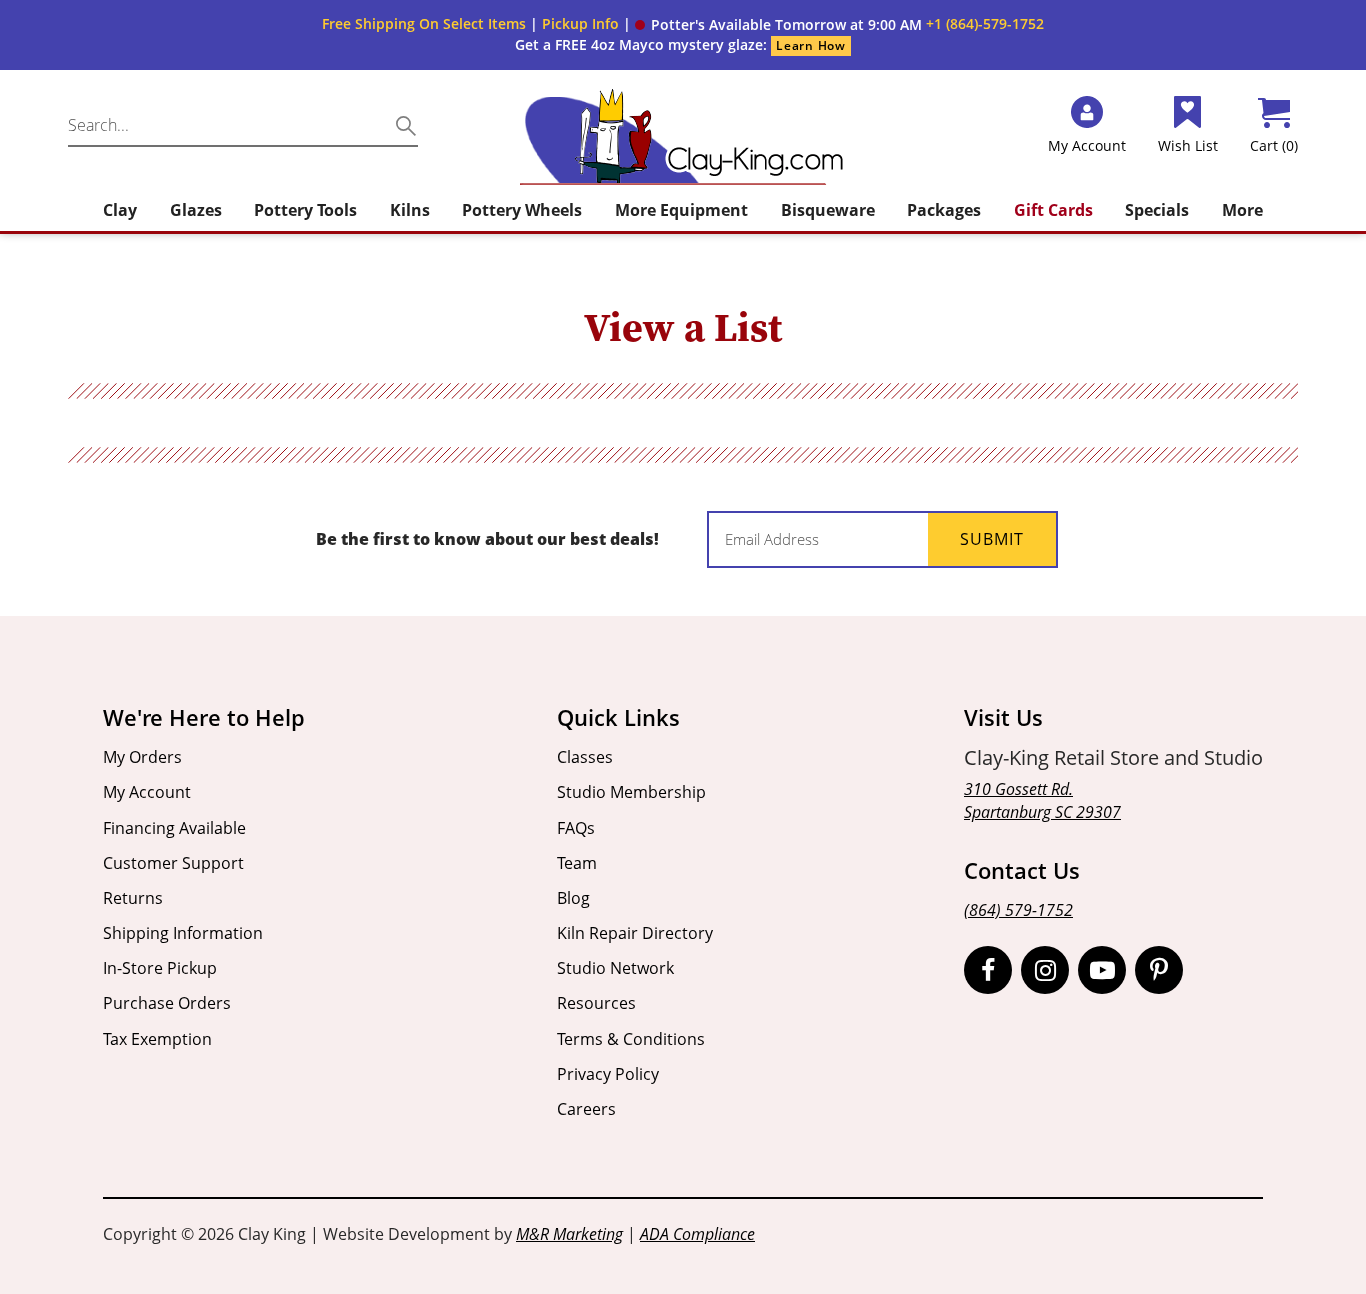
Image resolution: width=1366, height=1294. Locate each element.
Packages (944, 210)
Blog (573, 898)
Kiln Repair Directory (635, 933)
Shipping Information (183, 933)
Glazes (196, 210)
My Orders (142, 757)
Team (577, 863)
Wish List (1188, 145)
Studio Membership (631, 792)
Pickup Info (580, 23)
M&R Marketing (569, 1234)
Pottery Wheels (522, 210)
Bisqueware (828, 210)
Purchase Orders (167, 1003)
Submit (992, 539)
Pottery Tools (305, 210)
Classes (585, 757)
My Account (147, 792)
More (1242, 210)
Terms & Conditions (631, 1039)
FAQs (576, 828)
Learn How (810, 45)
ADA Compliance (697, 1234)
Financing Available (174, 828)
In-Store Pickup (160, 968)
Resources (596, 1003)
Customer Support (173, 863)
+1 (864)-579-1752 (985, 23)
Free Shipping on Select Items (424, 23)
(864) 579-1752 (1018, 910)
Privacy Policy (608, 1074)
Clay (120, 210)
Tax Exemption (157, 1039)
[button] (778, 25)
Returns (133, 898)
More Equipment (681, 210)
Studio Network (615, 968)
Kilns (410, 210)
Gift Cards (1053, 210)
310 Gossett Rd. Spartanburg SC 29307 (1042, 800)
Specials (1157, 210)
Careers (586, 1109)
